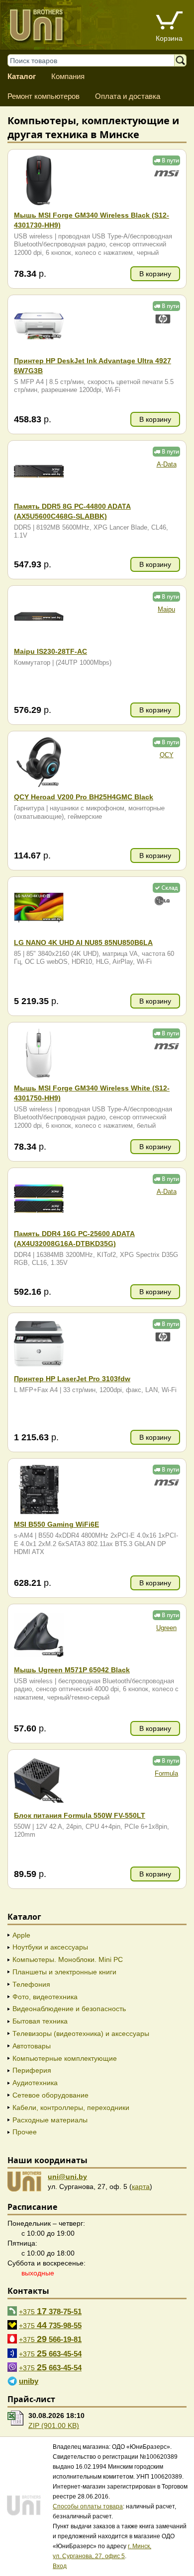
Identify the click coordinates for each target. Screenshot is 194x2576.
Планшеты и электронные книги (64, 1972)
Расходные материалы (50, 2120)
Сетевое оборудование (50, 2095)
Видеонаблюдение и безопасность (69, 2009)
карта (141, 2186)
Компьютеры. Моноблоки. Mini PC (68, 1959)
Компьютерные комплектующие (65, 2058)
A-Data (167, 465)
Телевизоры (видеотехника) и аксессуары (81, 2033)
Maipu (166, 610)
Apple (21, 1935)
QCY (167, 755)
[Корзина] (169, 22)
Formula (166, 1774)
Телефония (31, 1984)
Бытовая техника (40, 2021)
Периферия (32, 2070)
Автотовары (32, 2046)
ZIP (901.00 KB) (54, 2425)
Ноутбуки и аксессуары (50, 1947)
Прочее (25, 2132)
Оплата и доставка (128, 96)
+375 (50, 2311)
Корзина (169, 38)
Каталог (22, 76)
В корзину (155, 274)
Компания (68, 76)
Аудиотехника (35, 2083)
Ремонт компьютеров (44, 96)
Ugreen (166, 1628)
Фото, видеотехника (45, 1997)
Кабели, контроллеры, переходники (71, 2108)
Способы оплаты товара (88, 2506)
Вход (60, 2566)
